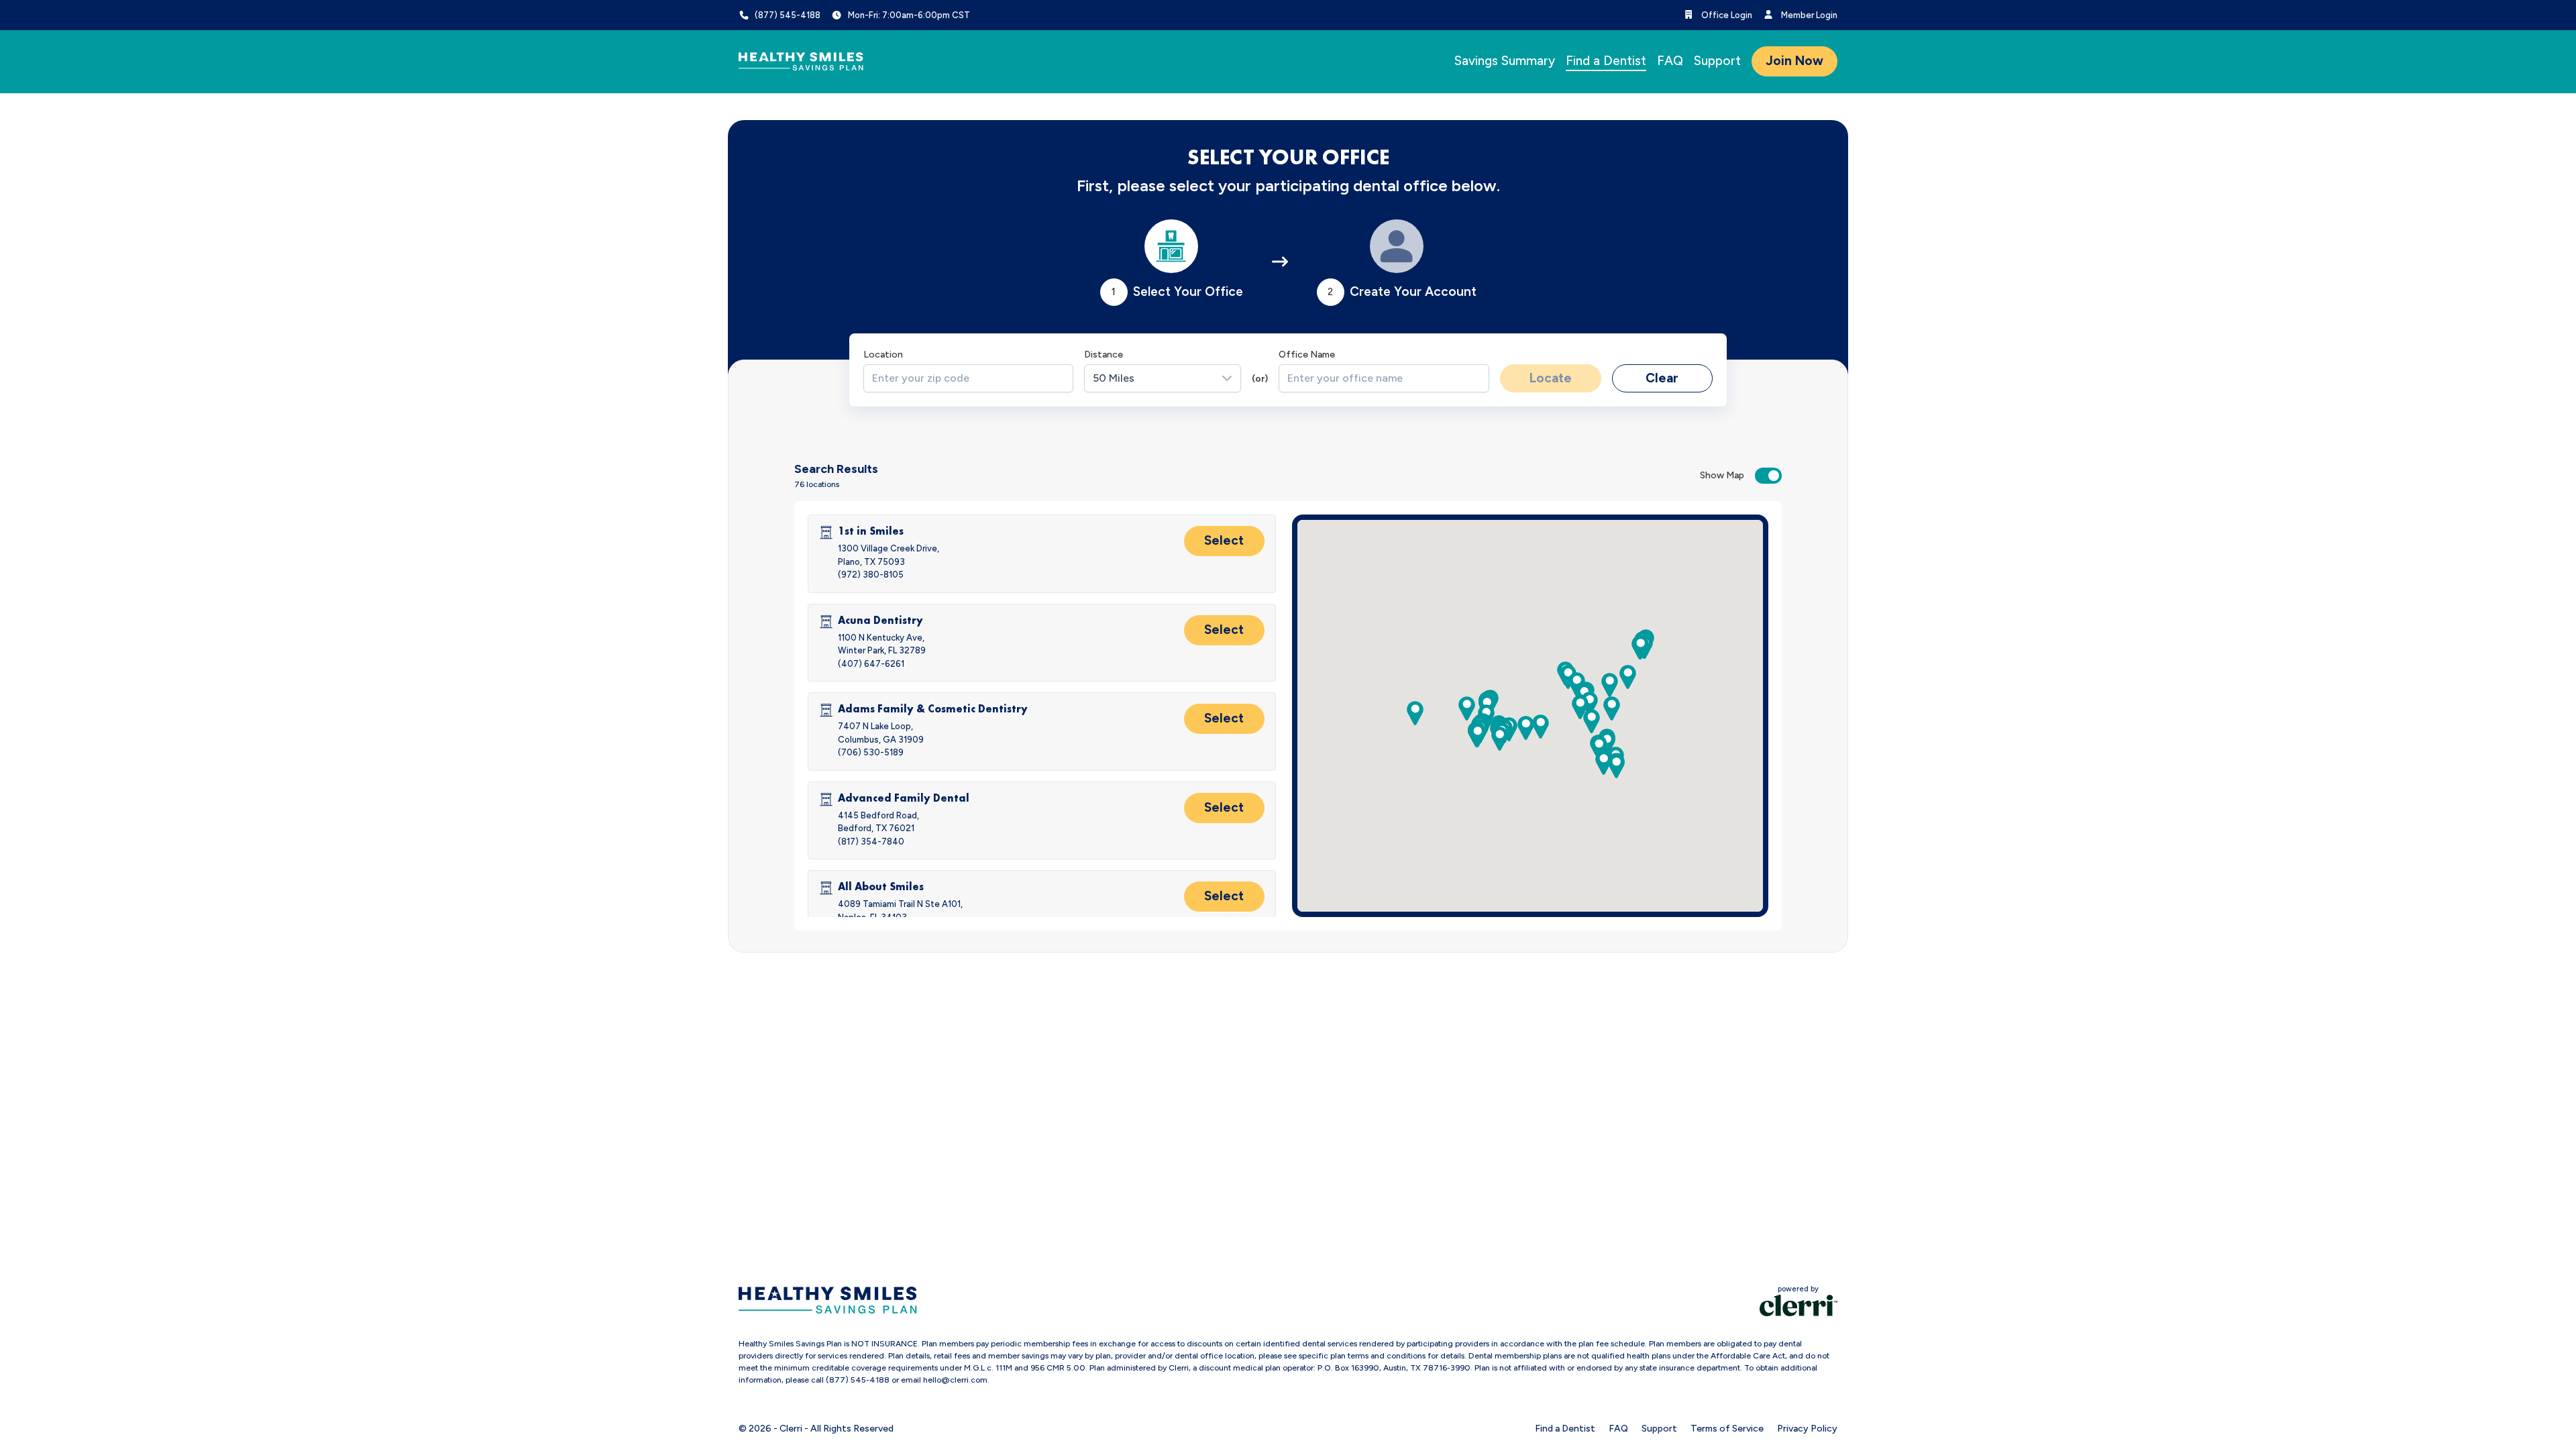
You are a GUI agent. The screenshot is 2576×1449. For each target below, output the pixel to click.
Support (1717, 61)
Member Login (1808, 15)
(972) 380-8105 (871, 575)
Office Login (1726, 15)
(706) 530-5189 (871, 752)
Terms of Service (1727, 1429)
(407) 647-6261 (871, 664)
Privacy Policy (1807, 1429)
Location (883, 355)
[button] (1580, 707)
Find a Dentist (1606, 61)
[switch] (1768, 476)
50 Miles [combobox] (1114, 378)
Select (1224, 540)
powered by (1798, 1289)
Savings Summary (1505, 61)
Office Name (1307, 355)
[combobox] (969, 378)
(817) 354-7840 (871, 842)
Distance (1104, 355)
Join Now (1794, 61)
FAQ (1670, 61)
